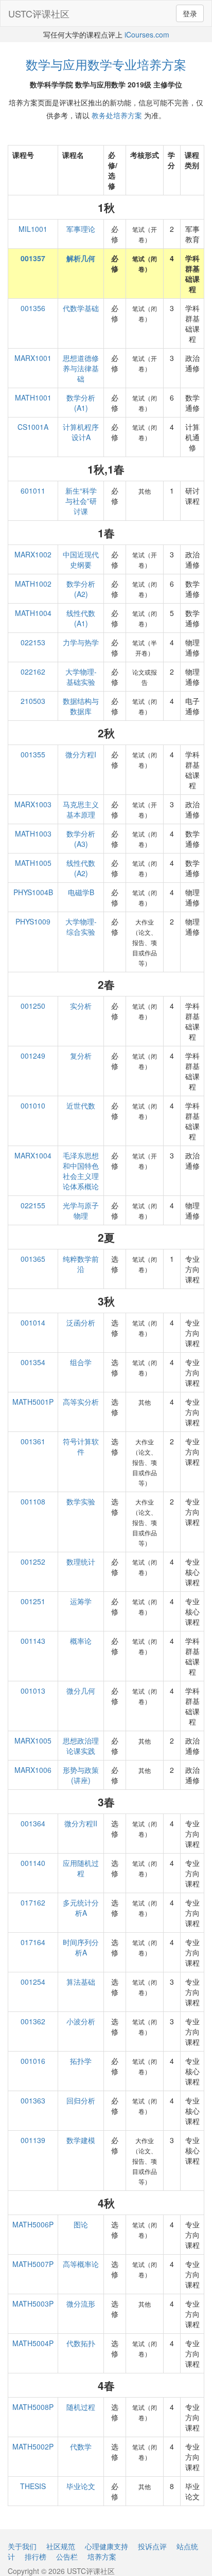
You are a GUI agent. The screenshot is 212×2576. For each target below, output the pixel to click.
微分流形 (81, 2303)
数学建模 (81, 2140)
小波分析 (81, 2021)
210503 (33, 701)
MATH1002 (33, 584)
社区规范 (61, 2546)
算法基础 (81, 1982)
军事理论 (81, 229)
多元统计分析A (81, 1908)
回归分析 (81, 2100)
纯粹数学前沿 (81, 1264)
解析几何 (81, 258)
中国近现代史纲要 (81, 559)
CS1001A (33, 427)
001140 (33, 1863)
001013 (33, 1691)
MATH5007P (33, 2264)
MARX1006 (33, 1770)
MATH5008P (33, 2407)
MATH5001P (33, 1402)
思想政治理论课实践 (81, 1746)
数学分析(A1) (81, 403)
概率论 (81, 1641)
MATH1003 (33, 833)
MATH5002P (33, 2446)
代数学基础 (81, 308)
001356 (33, 308)
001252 (33, 1562)
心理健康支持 (107, 2546)
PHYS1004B (33, 892)
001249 (33, 1056)
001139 (33, 2140)
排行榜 (36, 2556)
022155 (33, 1205)
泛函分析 (81, 1322)
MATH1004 (33, 613)
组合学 (81, 1362)
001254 (33, 1982)
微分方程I (81, 754)
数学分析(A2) (81, 589)
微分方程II (81, 1823)
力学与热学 (81, 642)
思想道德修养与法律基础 (81, 368)
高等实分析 (81, 1402)
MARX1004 (33, 1155)
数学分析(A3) (81, 839)
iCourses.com (147, 34)
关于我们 (22, 2546)
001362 (33, 2021)
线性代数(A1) (81, 618)
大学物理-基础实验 (81, 677)
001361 (33, 1441)
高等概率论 (81, 2264)
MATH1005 (33, 863)
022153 (33, 642)
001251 (33, 1601)
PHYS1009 (33, 921)
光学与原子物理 (81, 1210)
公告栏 (67, 2556)
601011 (33, 491)
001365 (33, 1259)
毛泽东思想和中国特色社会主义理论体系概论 (81, 1171)
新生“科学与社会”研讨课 (81, 501)
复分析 (81, 1056)
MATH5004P (33, 2343)
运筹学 (81, 1601)
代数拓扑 (81, 2343)
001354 (33, 1362)
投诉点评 (152, 2546)
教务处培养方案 (117, 115)
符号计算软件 (81, 1446)
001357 (33, 258)
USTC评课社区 (39, 13)
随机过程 (81, 2407)
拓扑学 (81, 2061)
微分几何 (81, 1691)
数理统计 (81, 1562)
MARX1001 (33, 358)
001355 (33, 754)
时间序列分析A (81, 1947)
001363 (33, 2100)
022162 (33, 672)
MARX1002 (33, 554)
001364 (33, 1823)
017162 (33, 1902)
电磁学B (81, 892)
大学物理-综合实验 (81, 927)
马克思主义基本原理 (81, 809)
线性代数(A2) (81, 868)
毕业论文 (81, 2486)
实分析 (81, 1006)
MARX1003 (33, 804)
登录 (190, 13)
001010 (33, 1105)
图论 (81, 2224)
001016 (33, 2061)
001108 (33, 1501)
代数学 (81, 2446)
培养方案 (102, 2556)
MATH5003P (33, 2303)
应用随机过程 (81, 1868)
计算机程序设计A (81, 432)
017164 (33, 1942)
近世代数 (81, 1105)
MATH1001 (33, 397)
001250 (33, 1006)
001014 (33, 1322)
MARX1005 (33, 1740)
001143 (33, 1641)
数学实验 (81, 1501)
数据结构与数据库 (81, 706)
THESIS (33, 2486)
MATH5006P (33, 2224)
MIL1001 (33, 229)
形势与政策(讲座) (81, 1775)
